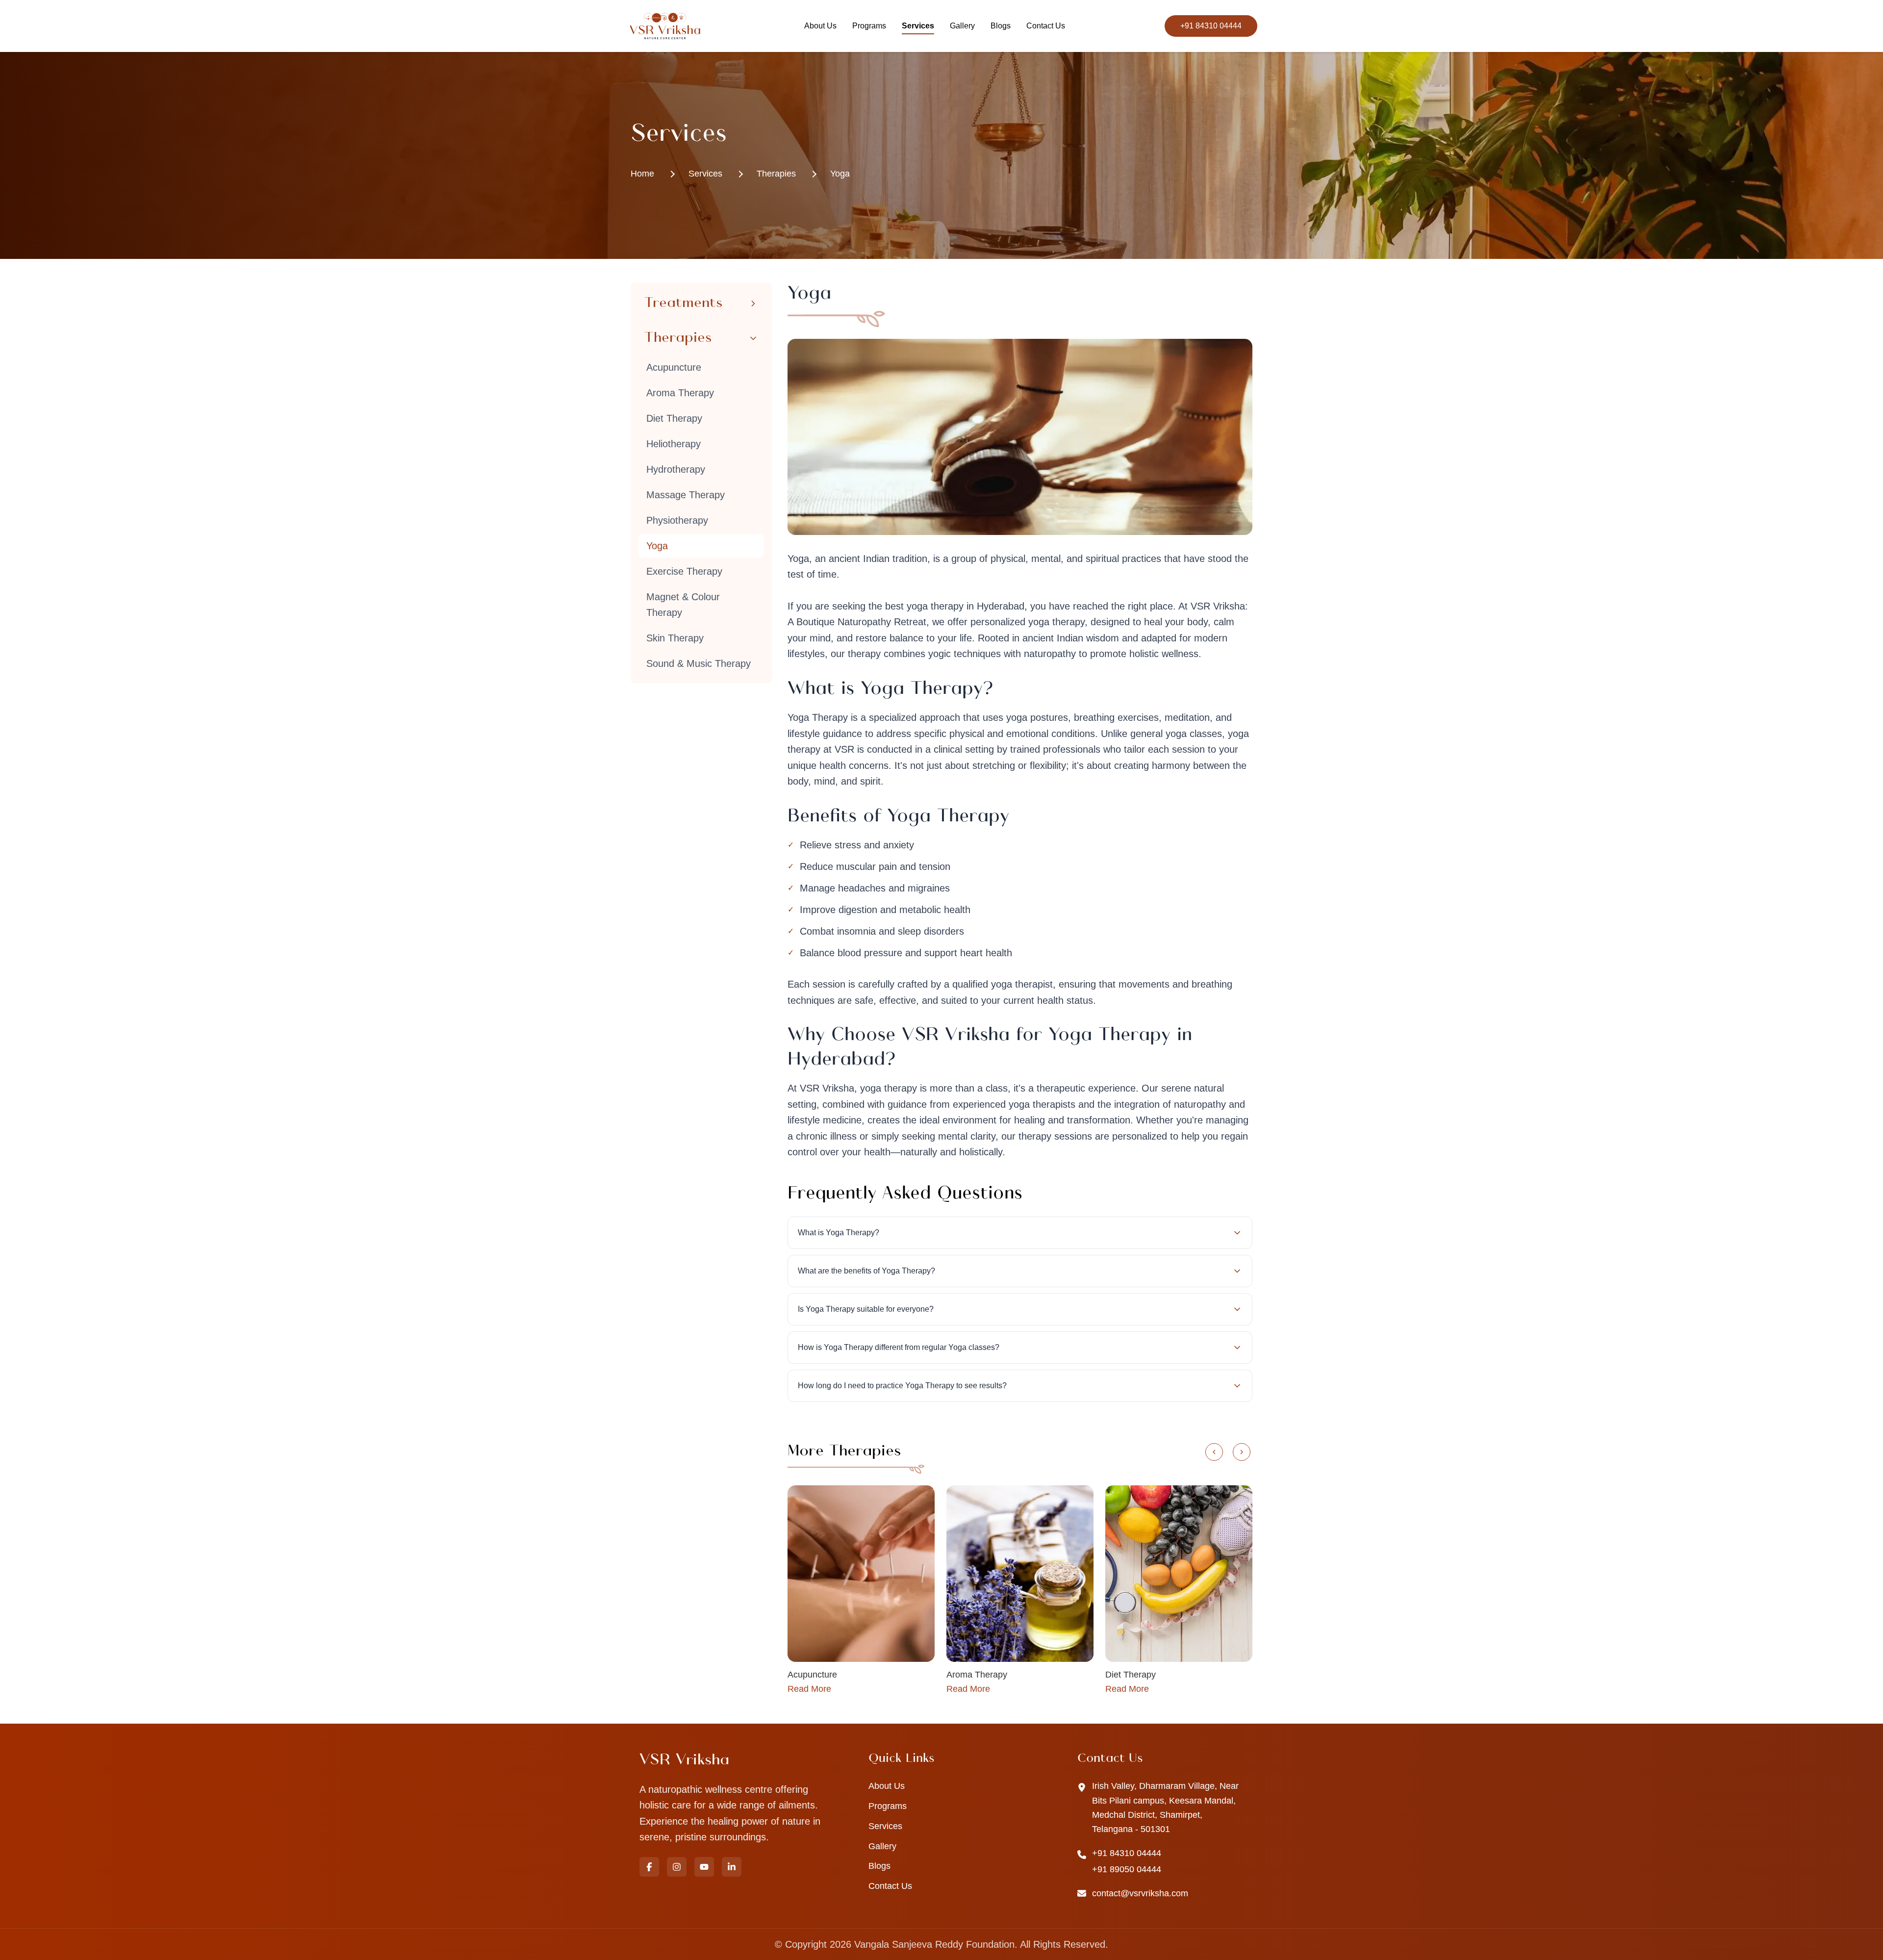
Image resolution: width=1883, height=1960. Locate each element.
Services (918, 26)
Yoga (840, 174)
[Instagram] (677, 1867)
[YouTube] (704, 1867)
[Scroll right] (1242, 1452)
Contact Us (1046, 26)
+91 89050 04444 (1127, 1869)
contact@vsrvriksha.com (1140, 1893)
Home (642, 174)
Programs (869, 26)
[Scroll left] (1214, 1452)
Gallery (962, 26)
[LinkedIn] (732, 1867)
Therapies (776, 174)
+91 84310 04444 (1211, 26)
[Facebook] (649, 1867)
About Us (820, 26)
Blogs (1001, 26)
